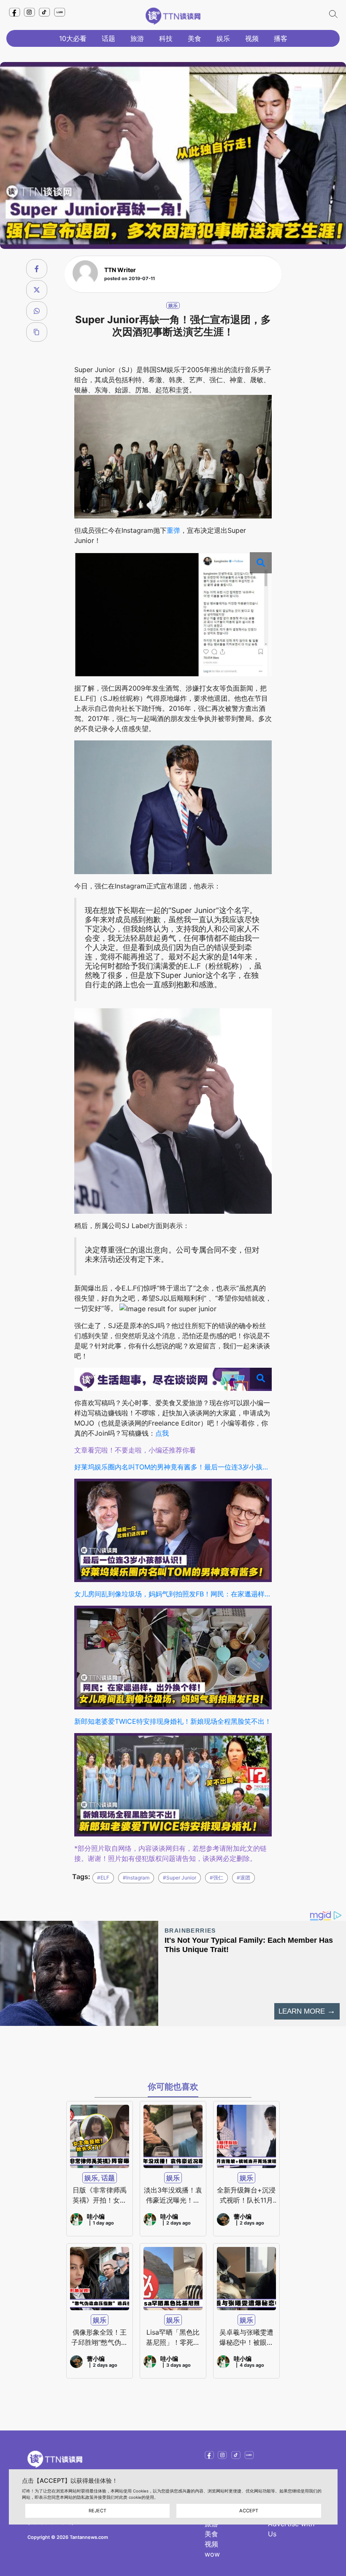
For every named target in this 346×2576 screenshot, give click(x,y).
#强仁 (216, 1878)
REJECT (97, 2511)
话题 (108, 38)
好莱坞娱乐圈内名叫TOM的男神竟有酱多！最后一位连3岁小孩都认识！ (173, 1467)
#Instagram (136, 1878)
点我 (162, 1433)
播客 (281, 38)
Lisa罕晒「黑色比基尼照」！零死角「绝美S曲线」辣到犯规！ (173, 2338)
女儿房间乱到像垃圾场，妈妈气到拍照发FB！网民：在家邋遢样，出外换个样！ (173, 1594)
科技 (166, 38)
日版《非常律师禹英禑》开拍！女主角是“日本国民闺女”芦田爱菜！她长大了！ (100, 2195)
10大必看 (73, 38)
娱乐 (223, 38)
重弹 (173, 530)
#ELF (103, 1878)
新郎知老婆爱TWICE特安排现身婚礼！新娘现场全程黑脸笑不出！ (173, 1721)
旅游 (137, 38)
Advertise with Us (291, 2529)
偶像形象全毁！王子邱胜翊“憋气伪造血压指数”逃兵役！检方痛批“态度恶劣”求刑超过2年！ (100, 2338)
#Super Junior (180, 1878)
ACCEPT (249, 2511)
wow (212, 2554)
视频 (252, 38)
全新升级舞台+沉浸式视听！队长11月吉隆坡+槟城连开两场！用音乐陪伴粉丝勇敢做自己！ (246, 2195)
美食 (195, 38)
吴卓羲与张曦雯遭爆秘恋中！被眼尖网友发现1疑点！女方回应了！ (246, 2338)
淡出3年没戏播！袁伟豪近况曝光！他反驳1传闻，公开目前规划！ (173, 2195)
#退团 (243, 1878)
